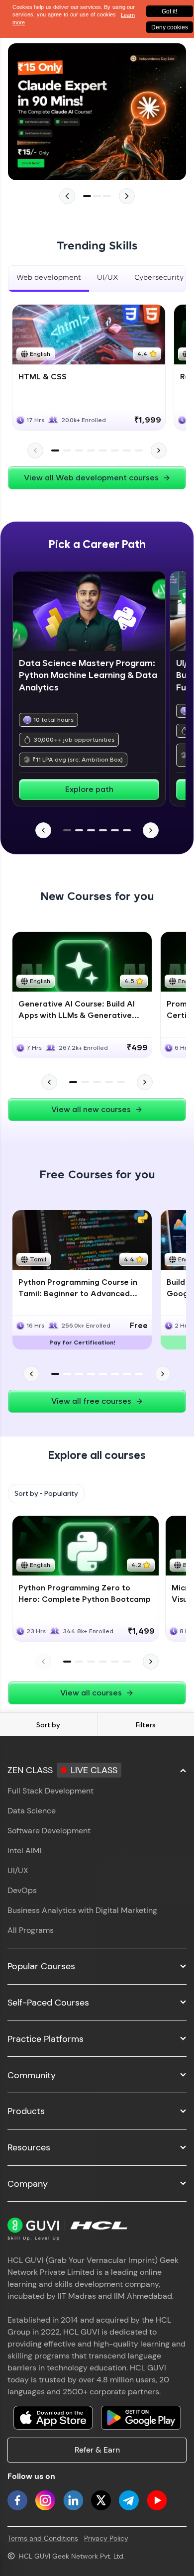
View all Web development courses (91, 478)
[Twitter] (101, 2500)
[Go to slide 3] (107, 196)
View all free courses (91, 1401)
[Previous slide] (67, 196)
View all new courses (91, 1109)
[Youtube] (157, 2500)
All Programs (31, 1930)
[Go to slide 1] (87, 196)
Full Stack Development (50, 1791)
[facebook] (17, 2500)
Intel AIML (26, 1850)
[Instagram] (45, 2500)
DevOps (22, 1890)
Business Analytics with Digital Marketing (82, 1910)
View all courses (91, 1693)
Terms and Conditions (43, 2538)
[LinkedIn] (73, 2500)
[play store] (141, 2418)
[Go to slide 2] (97, 196)
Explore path (89, 789)
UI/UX (18, 1870)
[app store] (53, 2418)
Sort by (48, 1725)
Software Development (49, 1831)
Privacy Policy (106, 2538)
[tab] (49, 279)
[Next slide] (127, 196)
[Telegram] (129, 2500)
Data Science (32, 1811)
